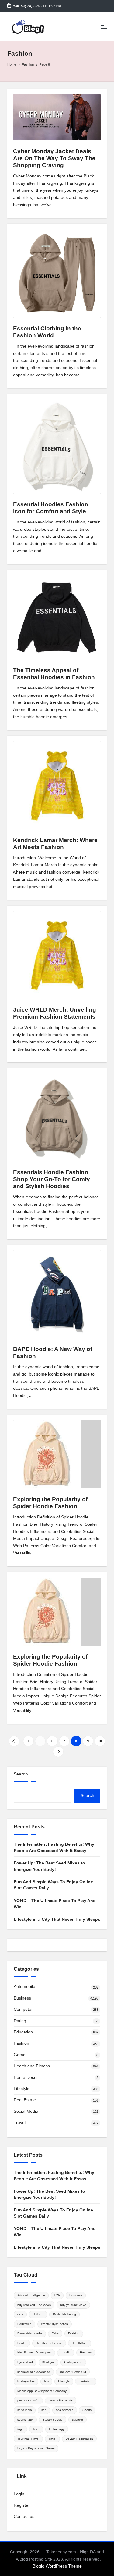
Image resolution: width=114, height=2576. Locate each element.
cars (20, 2314)
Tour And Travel (28, 2439)
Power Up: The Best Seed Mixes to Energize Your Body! (49, 1866)
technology (57, 2429)
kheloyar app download (34, 2372)
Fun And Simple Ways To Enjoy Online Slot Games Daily (53, 1885)
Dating (20, 2021)
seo (44, 2410)
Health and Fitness (32, 2066)
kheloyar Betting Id (73, 2372)
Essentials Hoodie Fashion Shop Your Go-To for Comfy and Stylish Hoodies (52, 1179)
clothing (38, 2314)
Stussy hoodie (53, 2420)
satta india (25, 2410)
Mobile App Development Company (42, 2391)
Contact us (24, 2517)
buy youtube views (73, 2305)
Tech (36, 2429)
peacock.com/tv (28, 2400)
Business (22, 1998)
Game (20, 2055)
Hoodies (86, 2352)
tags (20, 2429)
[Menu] (104, 27)
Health (22, 2343)
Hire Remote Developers (34, 2352)
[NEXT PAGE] (58, 1752)
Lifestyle (22, 2089)
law (46, 2381)
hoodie (66, 2352)
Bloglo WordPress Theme (57, 2566)
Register (22, 2505)
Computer (23, 2009)
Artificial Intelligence (31, 2295)
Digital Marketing (64, 2314)
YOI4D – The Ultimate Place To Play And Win (55, 1904)
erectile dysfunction (55, 2324)
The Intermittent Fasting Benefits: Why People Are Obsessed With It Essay (54, 1847)
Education (23, 2032)
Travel (20, 2123)
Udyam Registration (79, 2439)
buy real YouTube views (34, 2305)
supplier (78, 2420)
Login (19, 2494)
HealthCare (80, 2343)
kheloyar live (26, 2381)
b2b (57, 2295)
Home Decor (26, 2077)
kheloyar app (73, 2362)
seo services (65, 2410)
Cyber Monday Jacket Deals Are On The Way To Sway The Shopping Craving (54, 158)
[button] (14, 1741)
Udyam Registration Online (36, 2448)
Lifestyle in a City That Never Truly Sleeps (57, 1919)
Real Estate (25, 2100)
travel (52, 2439)
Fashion (21, 2043)
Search (21, 1774)
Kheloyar (48, 2362)
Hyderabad (25, 2362)
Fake (55, 2333)
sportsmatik (25, 2420)
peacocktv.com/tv (61, 2400)
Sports (87, 2410)
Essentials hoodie (30, 2333)
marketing (86, 2381)
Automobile (24, 1987)
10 (100, 1741)
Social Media (26, 2111)
